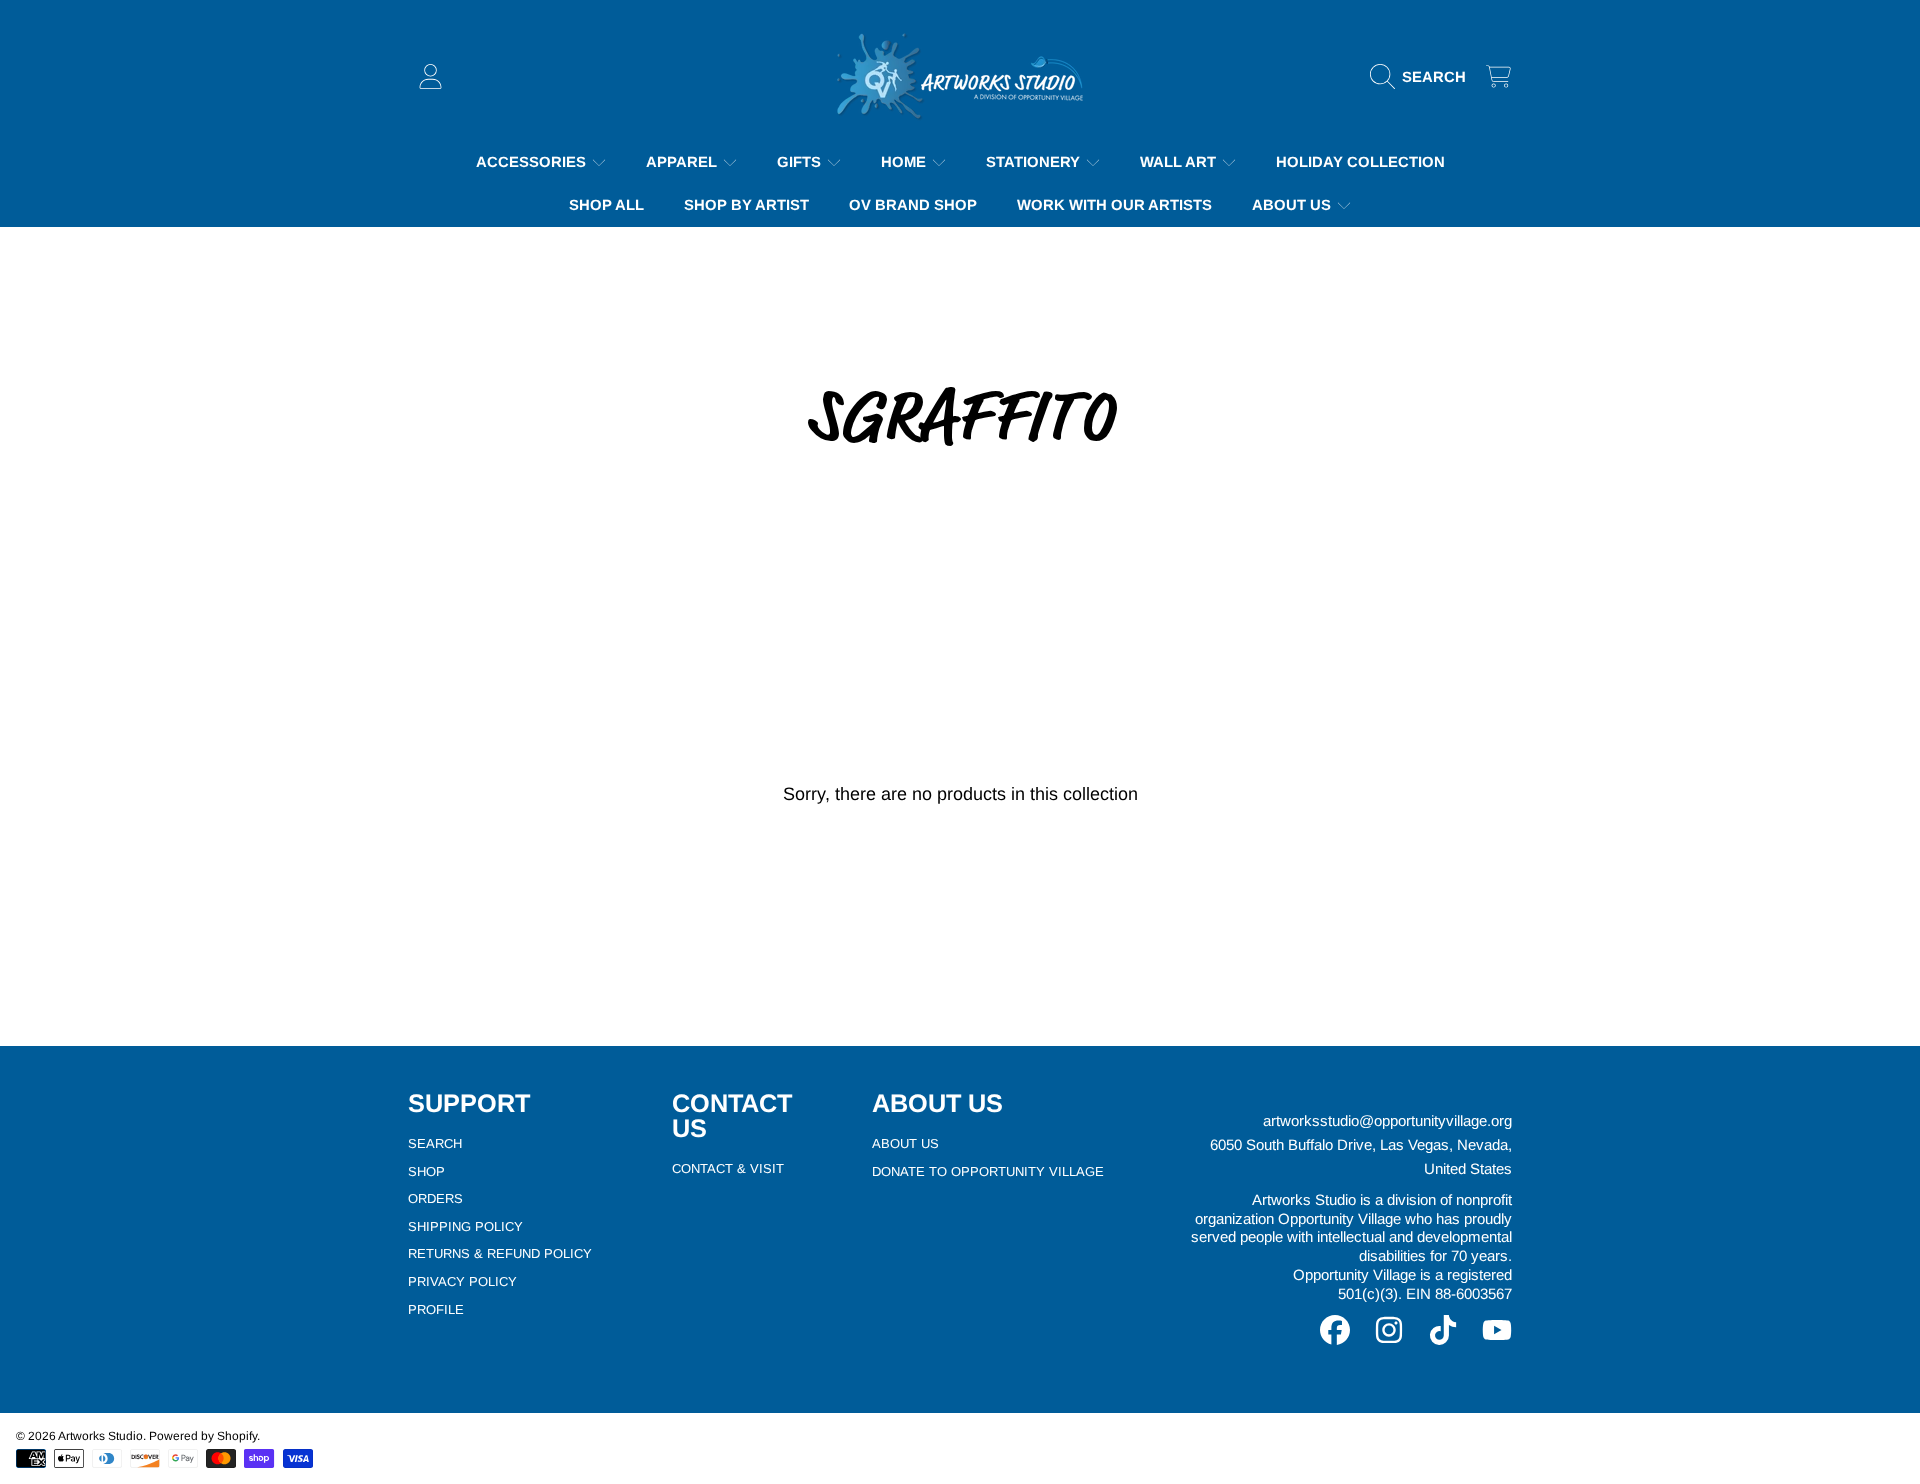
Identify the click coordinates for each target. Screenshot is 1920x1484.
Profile (436, 1309)
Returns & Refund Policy (500, 1253)
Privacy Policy (462, 1281)
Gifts (801, 162)
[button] (1423, 77)
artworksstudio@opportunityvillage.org (1387, 1120)
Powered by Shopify (203, 1436)
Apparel (683, 162)
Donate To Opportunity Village (988, 1171)
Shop (426, 1171)
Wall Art (1180, 162)
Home (905, 162)
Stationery (1035, 162)
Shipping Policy (465, 1226)
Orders (435, 1198)
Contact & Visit (728, 1168)
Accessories (533, 162)
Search (435, 1143)
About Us (1293, 205)
